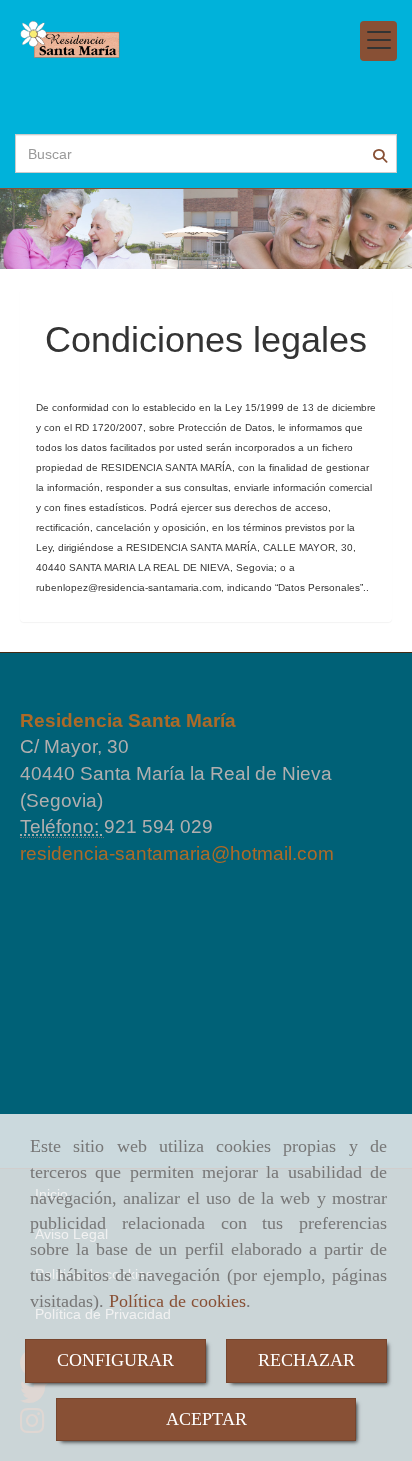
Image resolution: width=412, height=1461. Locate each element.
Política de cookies (177, 1301)
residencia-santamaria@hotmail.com (177, 853)
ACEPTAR (206, 1419)
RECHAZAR (306, 1360)
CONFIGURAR (115, 1360)
